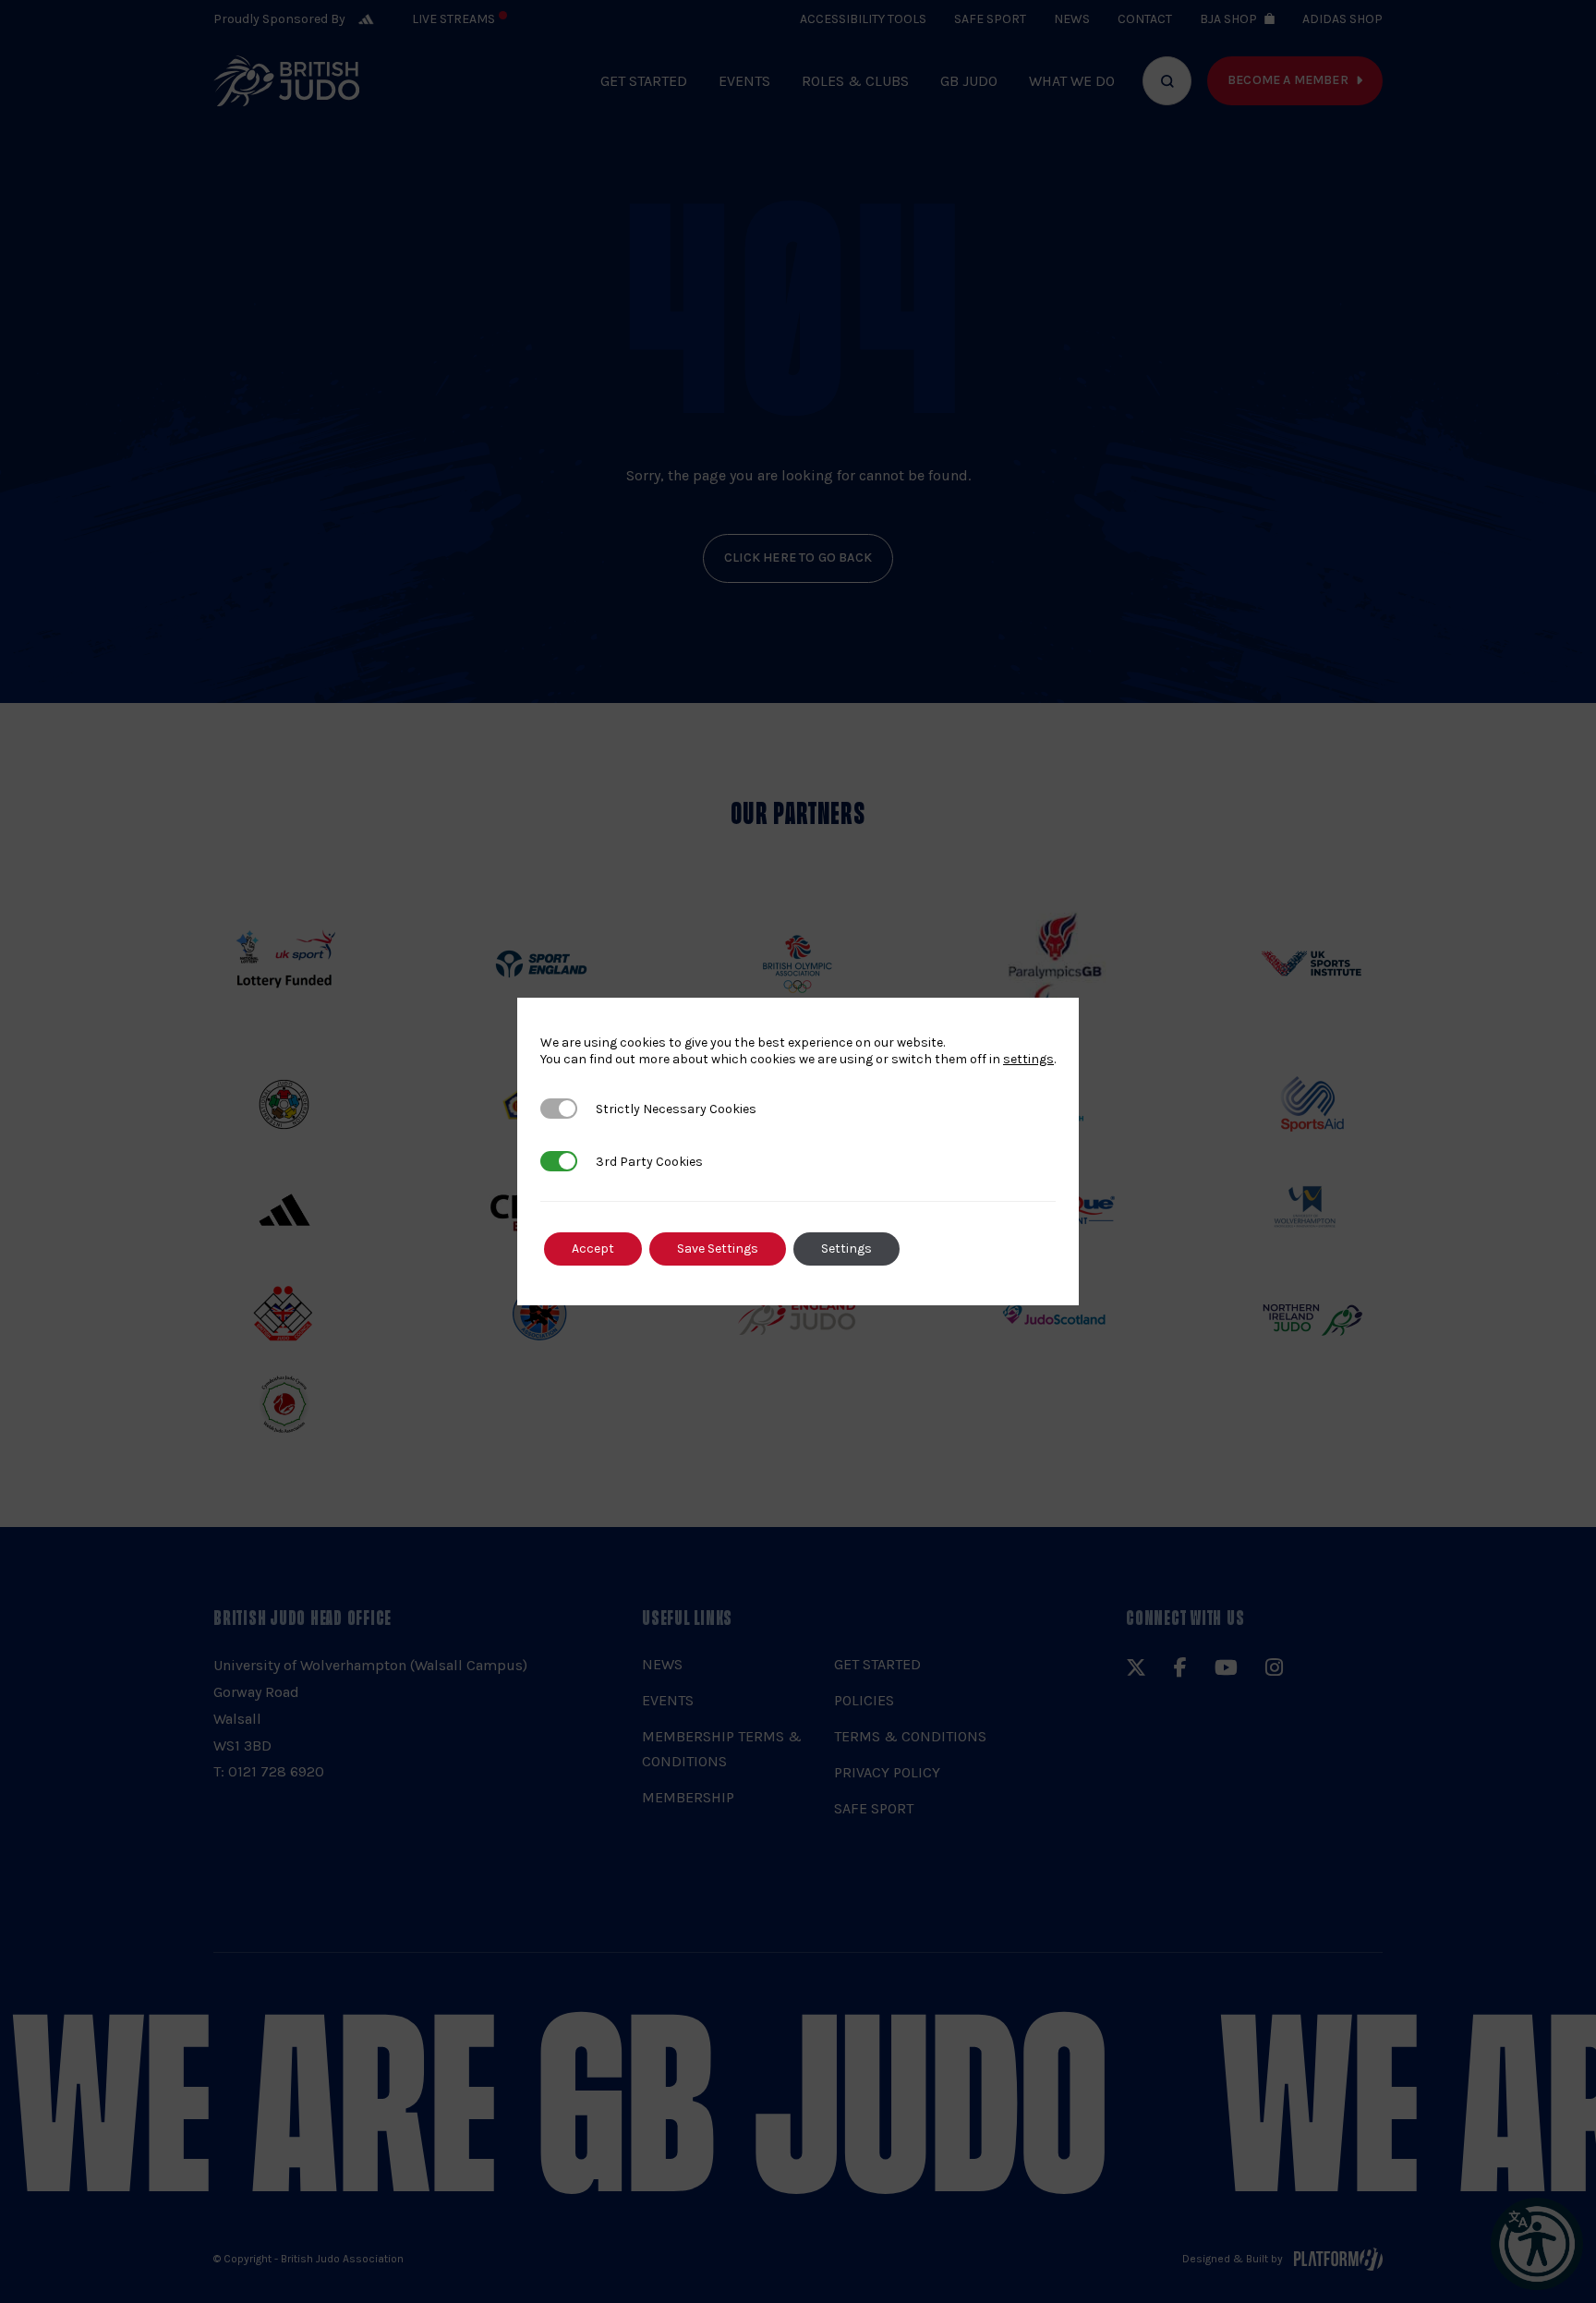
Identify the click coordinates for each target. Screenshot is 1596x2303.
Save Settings (718, 1248)
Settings (846, 1248)
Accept (593, 1248)
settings (1028, 1059)
